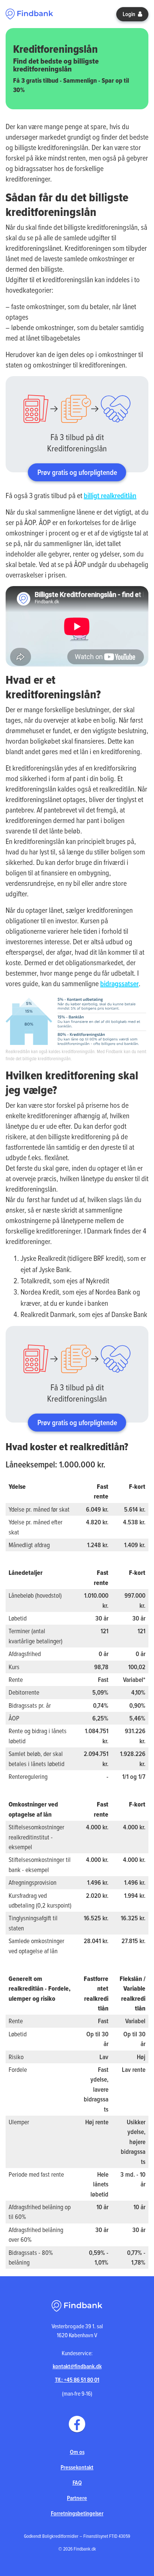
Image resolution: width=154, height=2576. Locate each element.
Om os (77, 2452)
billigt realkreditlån (110, 496)
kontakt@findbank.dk (77, 2366)
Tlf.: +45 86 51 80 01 (77, 2380)
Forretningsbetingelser (77, 2513)
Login (130, 14)
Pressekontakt (77, 2467)
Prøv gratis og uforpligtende (77, 472)
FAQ (77, 2483)
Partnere (77, 2498)
